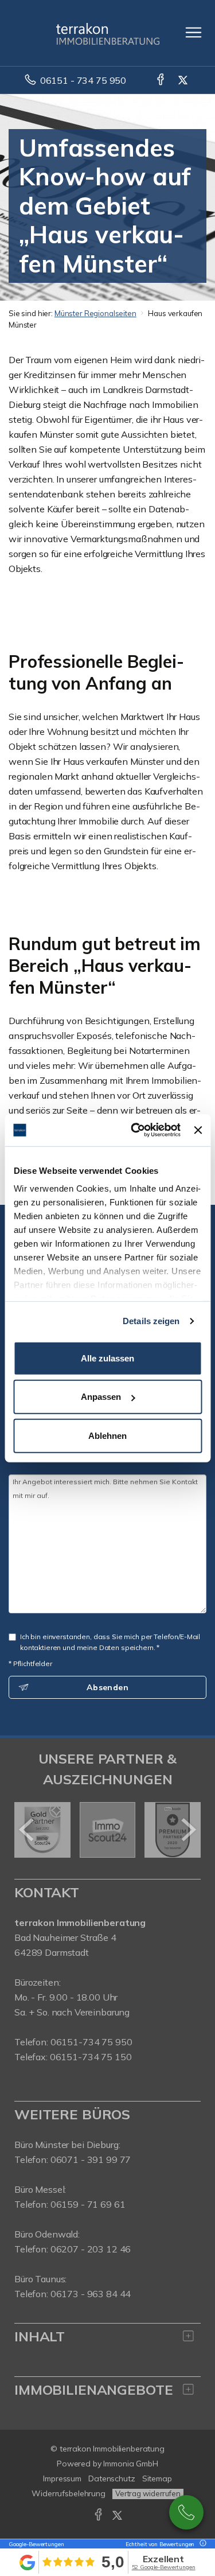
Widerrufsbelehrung (69, 2493)
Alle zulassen (107, 1358)
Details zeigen (151, 1321)
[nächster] (188, 1830)
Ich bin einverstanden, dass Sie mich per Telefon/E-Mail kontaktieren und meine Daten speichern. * (110, 1642)
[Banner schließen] (198, 1130)
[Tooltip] (201, 2544)
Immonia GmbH (131, 2464)
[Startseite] (108, 33)
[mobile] (193, 32)
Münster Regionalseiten (95, 313)
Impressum (62, 2478)
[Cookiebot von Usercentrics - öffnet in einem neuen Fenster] (135, 1130)
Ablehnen (107, 1435)
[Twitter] (184, 80)
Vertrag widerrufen (148, 2493)
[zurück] (27, 1830)
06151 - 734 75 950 (83, 80)
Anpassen (101, 1397)
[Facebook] (161, 80)
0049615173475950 (186, 2512)
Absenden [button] (107, 1687)
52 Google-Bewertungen (164, 2567)
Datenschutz (112, 2478)
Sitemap (157, 2478)
